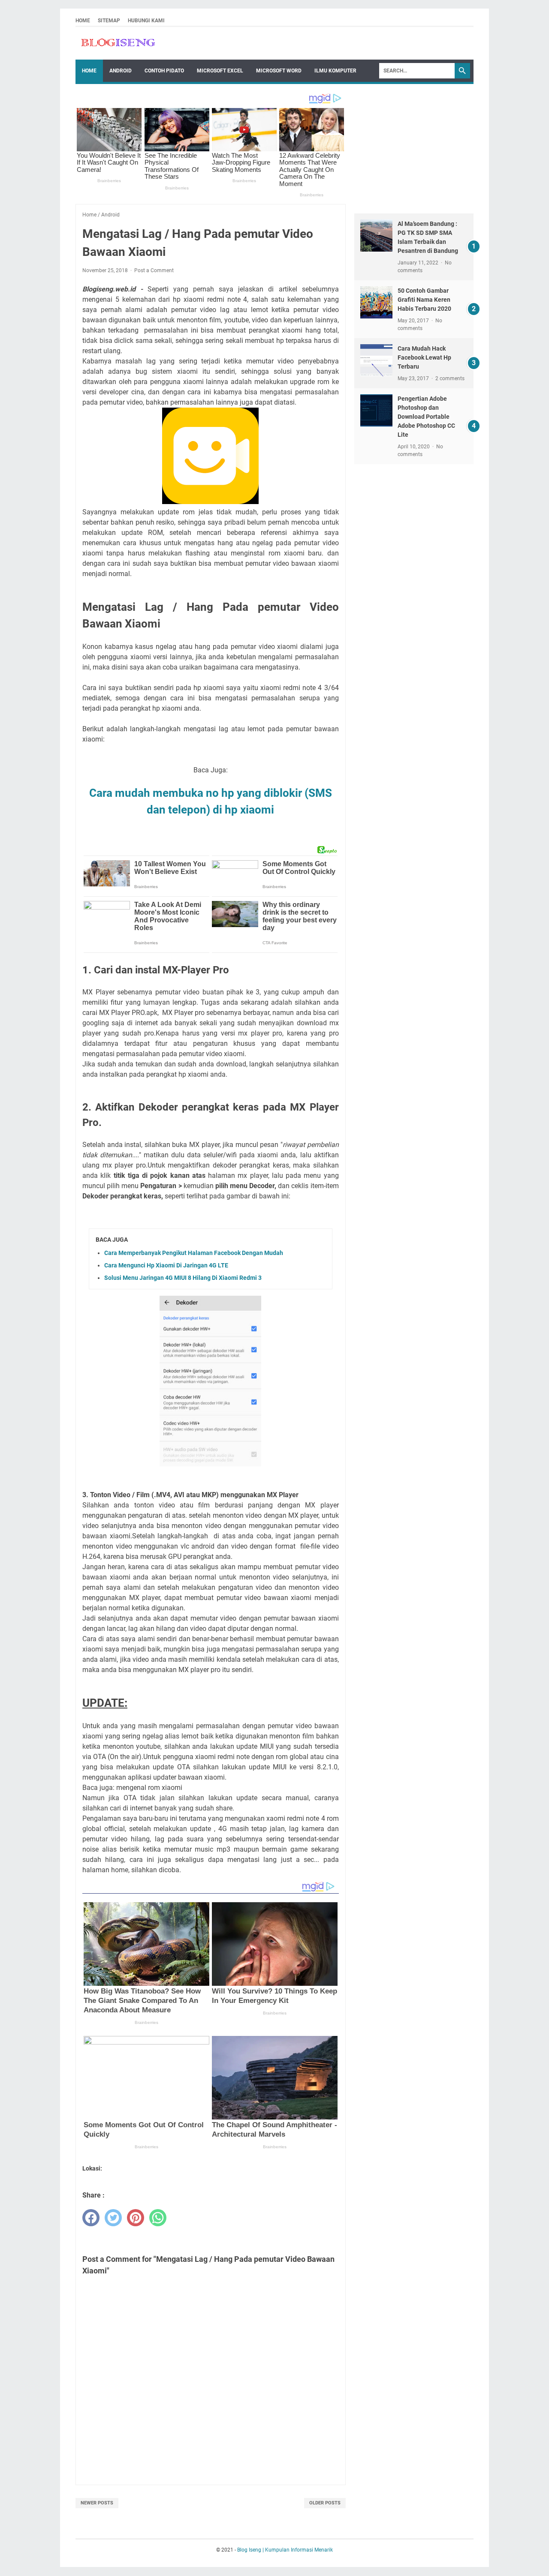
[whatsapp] (158, 2218)
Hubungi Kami (146, 21)
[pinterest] (136, 2218)
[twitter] (113, 2218)
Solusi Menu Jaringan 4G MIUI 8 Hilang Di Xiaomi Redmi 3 (183, 1278)
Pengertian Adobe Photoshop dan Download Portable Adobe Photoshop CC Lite (426, 417)
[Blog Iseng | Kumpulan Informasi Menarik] (118, 43)
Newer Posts (97, 2503)
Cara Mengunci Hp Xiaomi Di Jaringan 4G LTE (166, 1265)
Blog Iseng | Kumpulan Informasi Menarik (285, 2550)
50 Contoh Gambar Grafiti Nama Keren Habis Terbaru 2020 (424, 300)
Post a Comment (154, 270)
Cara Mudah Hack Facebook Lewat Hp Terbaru (424, 357)
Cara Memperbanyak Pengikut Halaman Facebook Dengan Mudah (194, 1253)
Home (83, 21)
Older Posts (325, 2503)
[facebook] (91, 2218)
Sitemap (109, 21)
